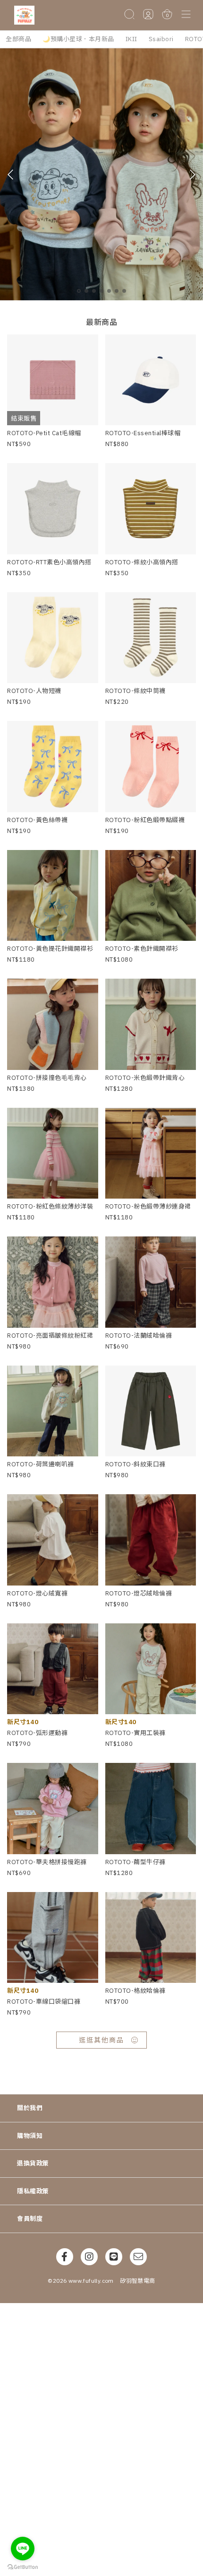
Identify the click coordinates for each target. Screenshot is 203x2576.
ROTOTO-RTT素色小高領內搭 (49, 562)
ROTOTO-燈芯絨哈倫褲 (139, 1593)
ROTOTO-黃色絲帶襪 (37, 820)
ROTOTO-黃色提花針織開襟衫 (50, 949)
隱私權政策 (33, 2191)
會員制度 (30, 2219)
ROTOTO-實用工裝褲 (135, 1733)
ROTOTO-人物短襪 (34, 691)
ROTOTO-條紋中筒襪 (135, 691)
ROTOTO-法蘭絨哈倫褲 (139, 1336)
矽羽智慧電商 (137, 2281)
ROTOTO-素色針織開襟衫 (142, 949)
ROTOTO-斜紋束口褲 (135, 1464)
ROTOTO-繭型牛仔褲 (135, 1862)
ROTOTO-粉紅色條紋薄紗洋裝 (50, 1206)
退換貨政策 (33, 2163)
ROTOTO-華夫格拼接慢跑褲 (47, 1862)
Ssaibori (161, 39)
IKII (131, 39)
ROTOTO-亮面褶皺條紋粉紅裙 (50, 1336)
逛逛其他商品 (101, 2040)
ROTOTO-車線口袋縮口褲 (44, 2002)
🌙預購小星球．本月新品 (78, 39)
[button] (186, 15)
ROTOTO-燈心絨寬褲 (37, 1593)
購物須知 (30, 2136)
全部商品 (18, 39)
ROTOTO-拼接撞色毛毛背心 (47, 1078)
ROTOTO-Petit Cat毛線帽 (44, 433)
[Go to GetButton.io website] (23, 2567)
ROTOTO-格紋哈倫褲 (135, 1991)
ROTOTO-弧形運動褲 (37, 1733)
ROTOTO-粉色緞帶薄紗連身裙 (148, 1206)
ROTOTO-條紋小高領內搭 (142, 562)
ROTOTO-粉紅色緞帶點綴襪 (145, 820)
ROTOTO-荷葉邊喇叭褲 (41, 1464)
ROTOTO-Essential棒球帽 (143, 433)
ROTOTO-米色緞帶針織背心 (145, 1078)
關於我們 (30, 2108)
